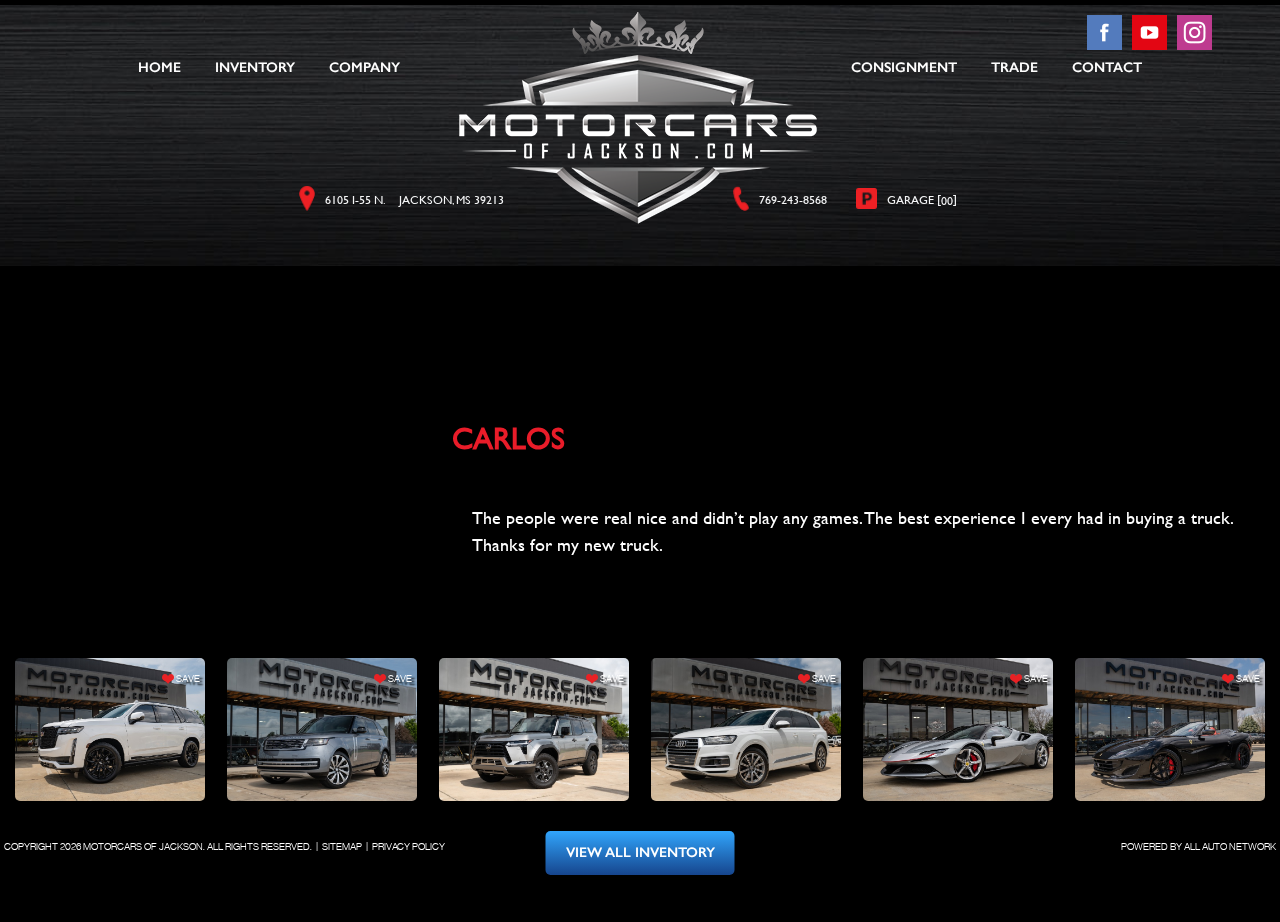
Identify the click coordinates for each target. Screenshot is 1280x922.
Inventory (255, 68)
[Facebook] (1106, 44)
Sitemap (342, 846)
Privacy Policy (408, 846)
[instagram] (1194, 44)
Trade (1014, 68)
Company (364, 68)
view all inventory (640, 852)
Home (159, 68)
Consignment (904, 68)
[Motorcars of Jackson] (638, 118)
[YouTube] (1151, 44)
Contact (1107, 68)
